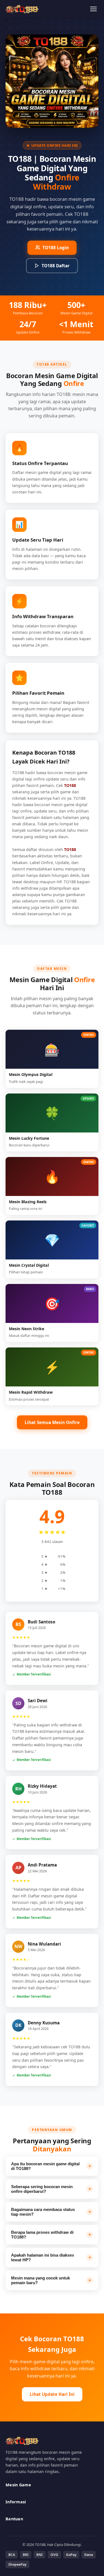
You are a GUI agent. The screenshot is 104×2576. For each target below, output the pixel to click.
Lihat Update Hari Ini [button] (52, 2394)
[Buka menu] (93, 9)
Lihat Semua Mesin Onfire (52, 1422)
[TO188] (22, 9)
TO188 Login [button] (56, 248)
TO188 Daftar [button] (56, 266)
